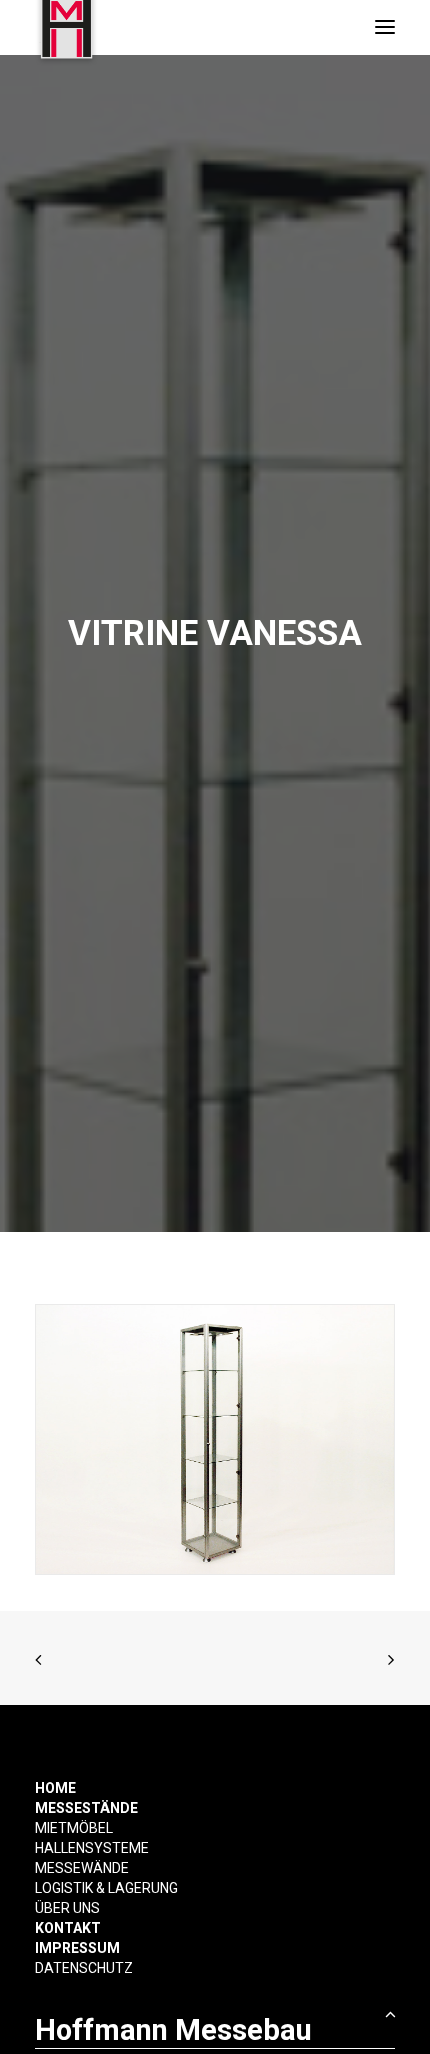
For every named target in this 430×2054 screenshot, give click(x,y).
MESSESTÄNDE (86, 1808)
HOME (55, 1788)
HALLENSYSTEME (92, 1848)
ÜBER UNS (67, 1908)
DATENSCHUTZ (84, 1968)
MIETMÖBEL (74, 1828)
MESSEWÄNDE (82, 1868)
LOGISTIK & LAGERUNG (106, 1888)
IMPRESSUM (77, 1948)
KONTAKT (68, 1928)
